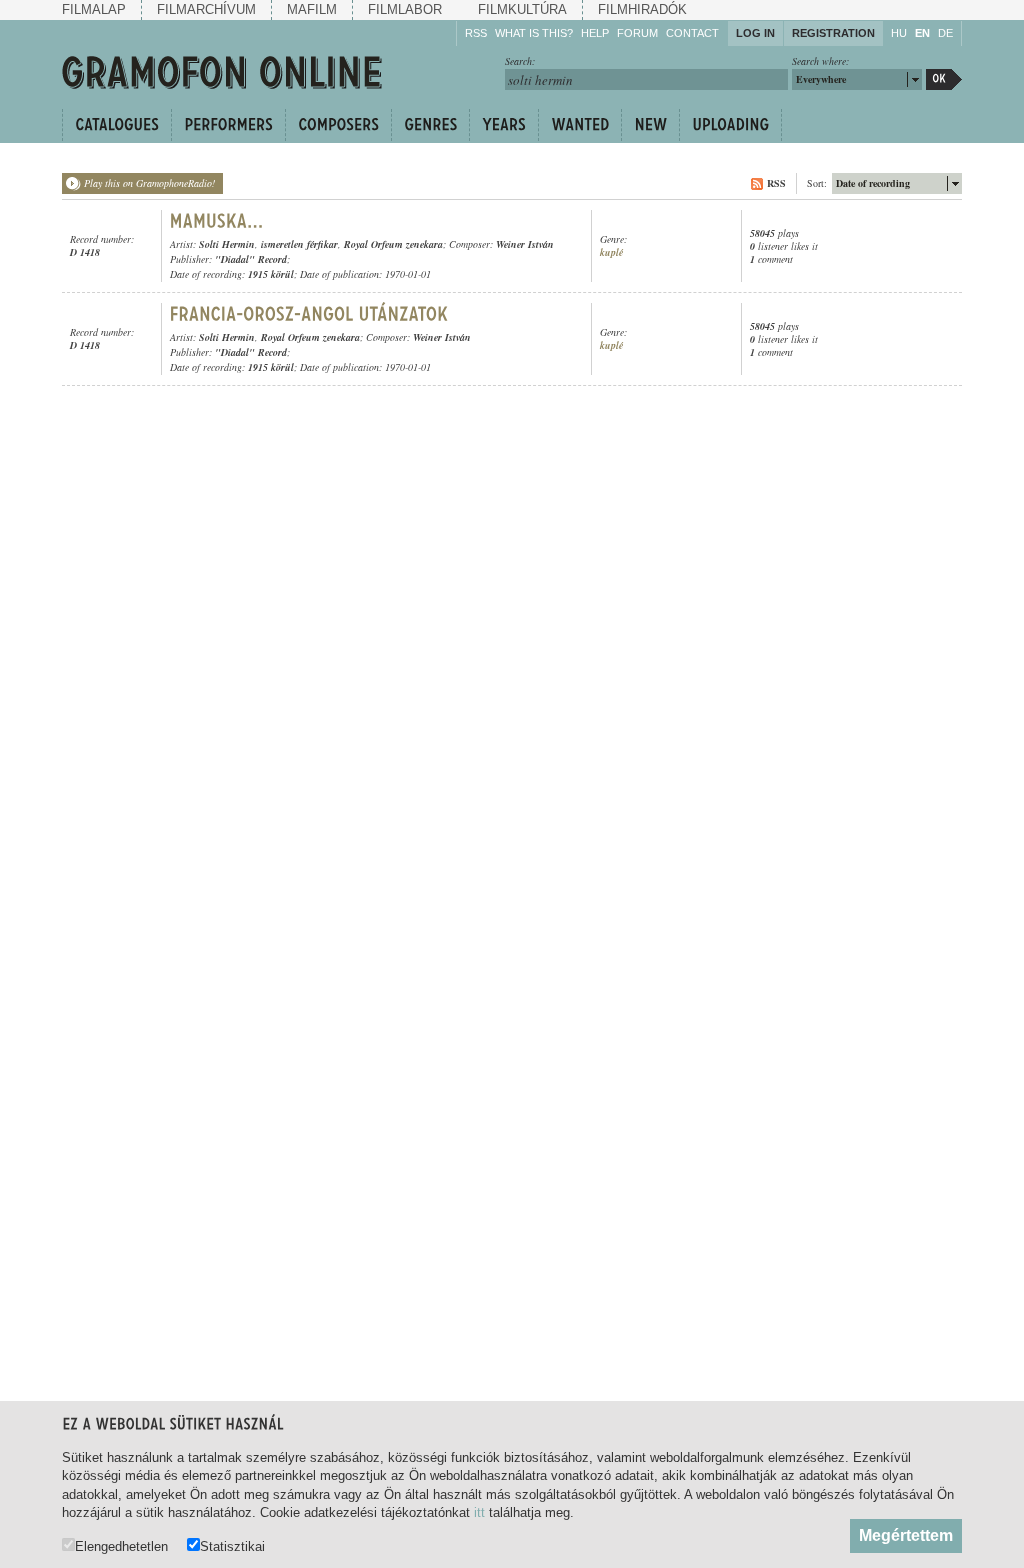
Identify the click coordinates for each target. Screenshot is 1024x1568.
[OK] (944, 79)
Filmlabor (405, 9)
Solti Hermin (227, 244)
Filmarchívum (206, 9)
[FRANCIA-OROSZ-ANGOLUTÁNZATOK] (312, 314)
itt (479, 1512)
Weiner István (525, 244)
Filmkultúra (522, 9)
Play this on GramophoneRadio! (149, 183)
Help (595, 33)
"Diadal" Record (251, 259)
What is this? (534, 33)
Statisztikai (232, 1546)
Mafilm (312, 9)
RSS (476, 33)
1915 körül (271, 274)
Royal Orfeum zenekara (393, 244)
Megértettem (906, 1535)
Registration (833, 33)
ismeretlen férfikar (299, 244)
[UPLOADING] (730, 125)
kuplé (611, 252)
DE (945, 33)
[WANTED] (579, 125)
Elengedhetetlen (121, 1546)
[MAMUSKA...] (217, 221)
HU (899, 33)
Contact (692, 33)
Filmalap (94, 9)
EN (922, 33)
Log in (755, 33)
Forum (637, 33)
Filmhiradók (642, 9)
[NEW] (650, 125)
